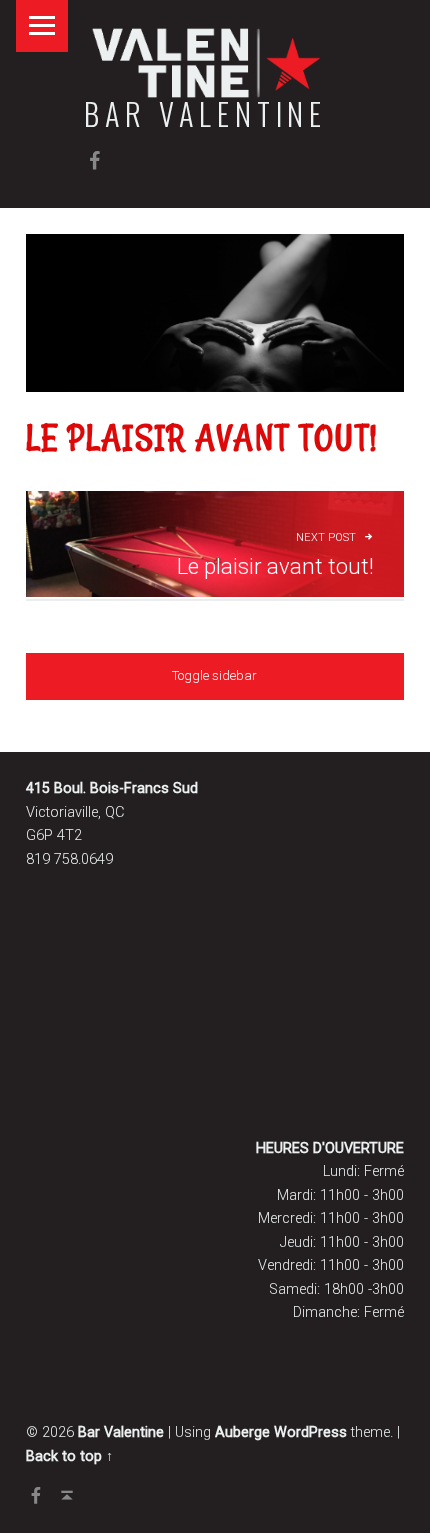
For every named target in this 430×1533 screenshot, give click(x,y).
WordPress (310, 1432)
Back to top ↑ (69, 1456)
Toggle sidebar (214, 675)
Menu (42, 26)
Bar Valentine (205, 113)
